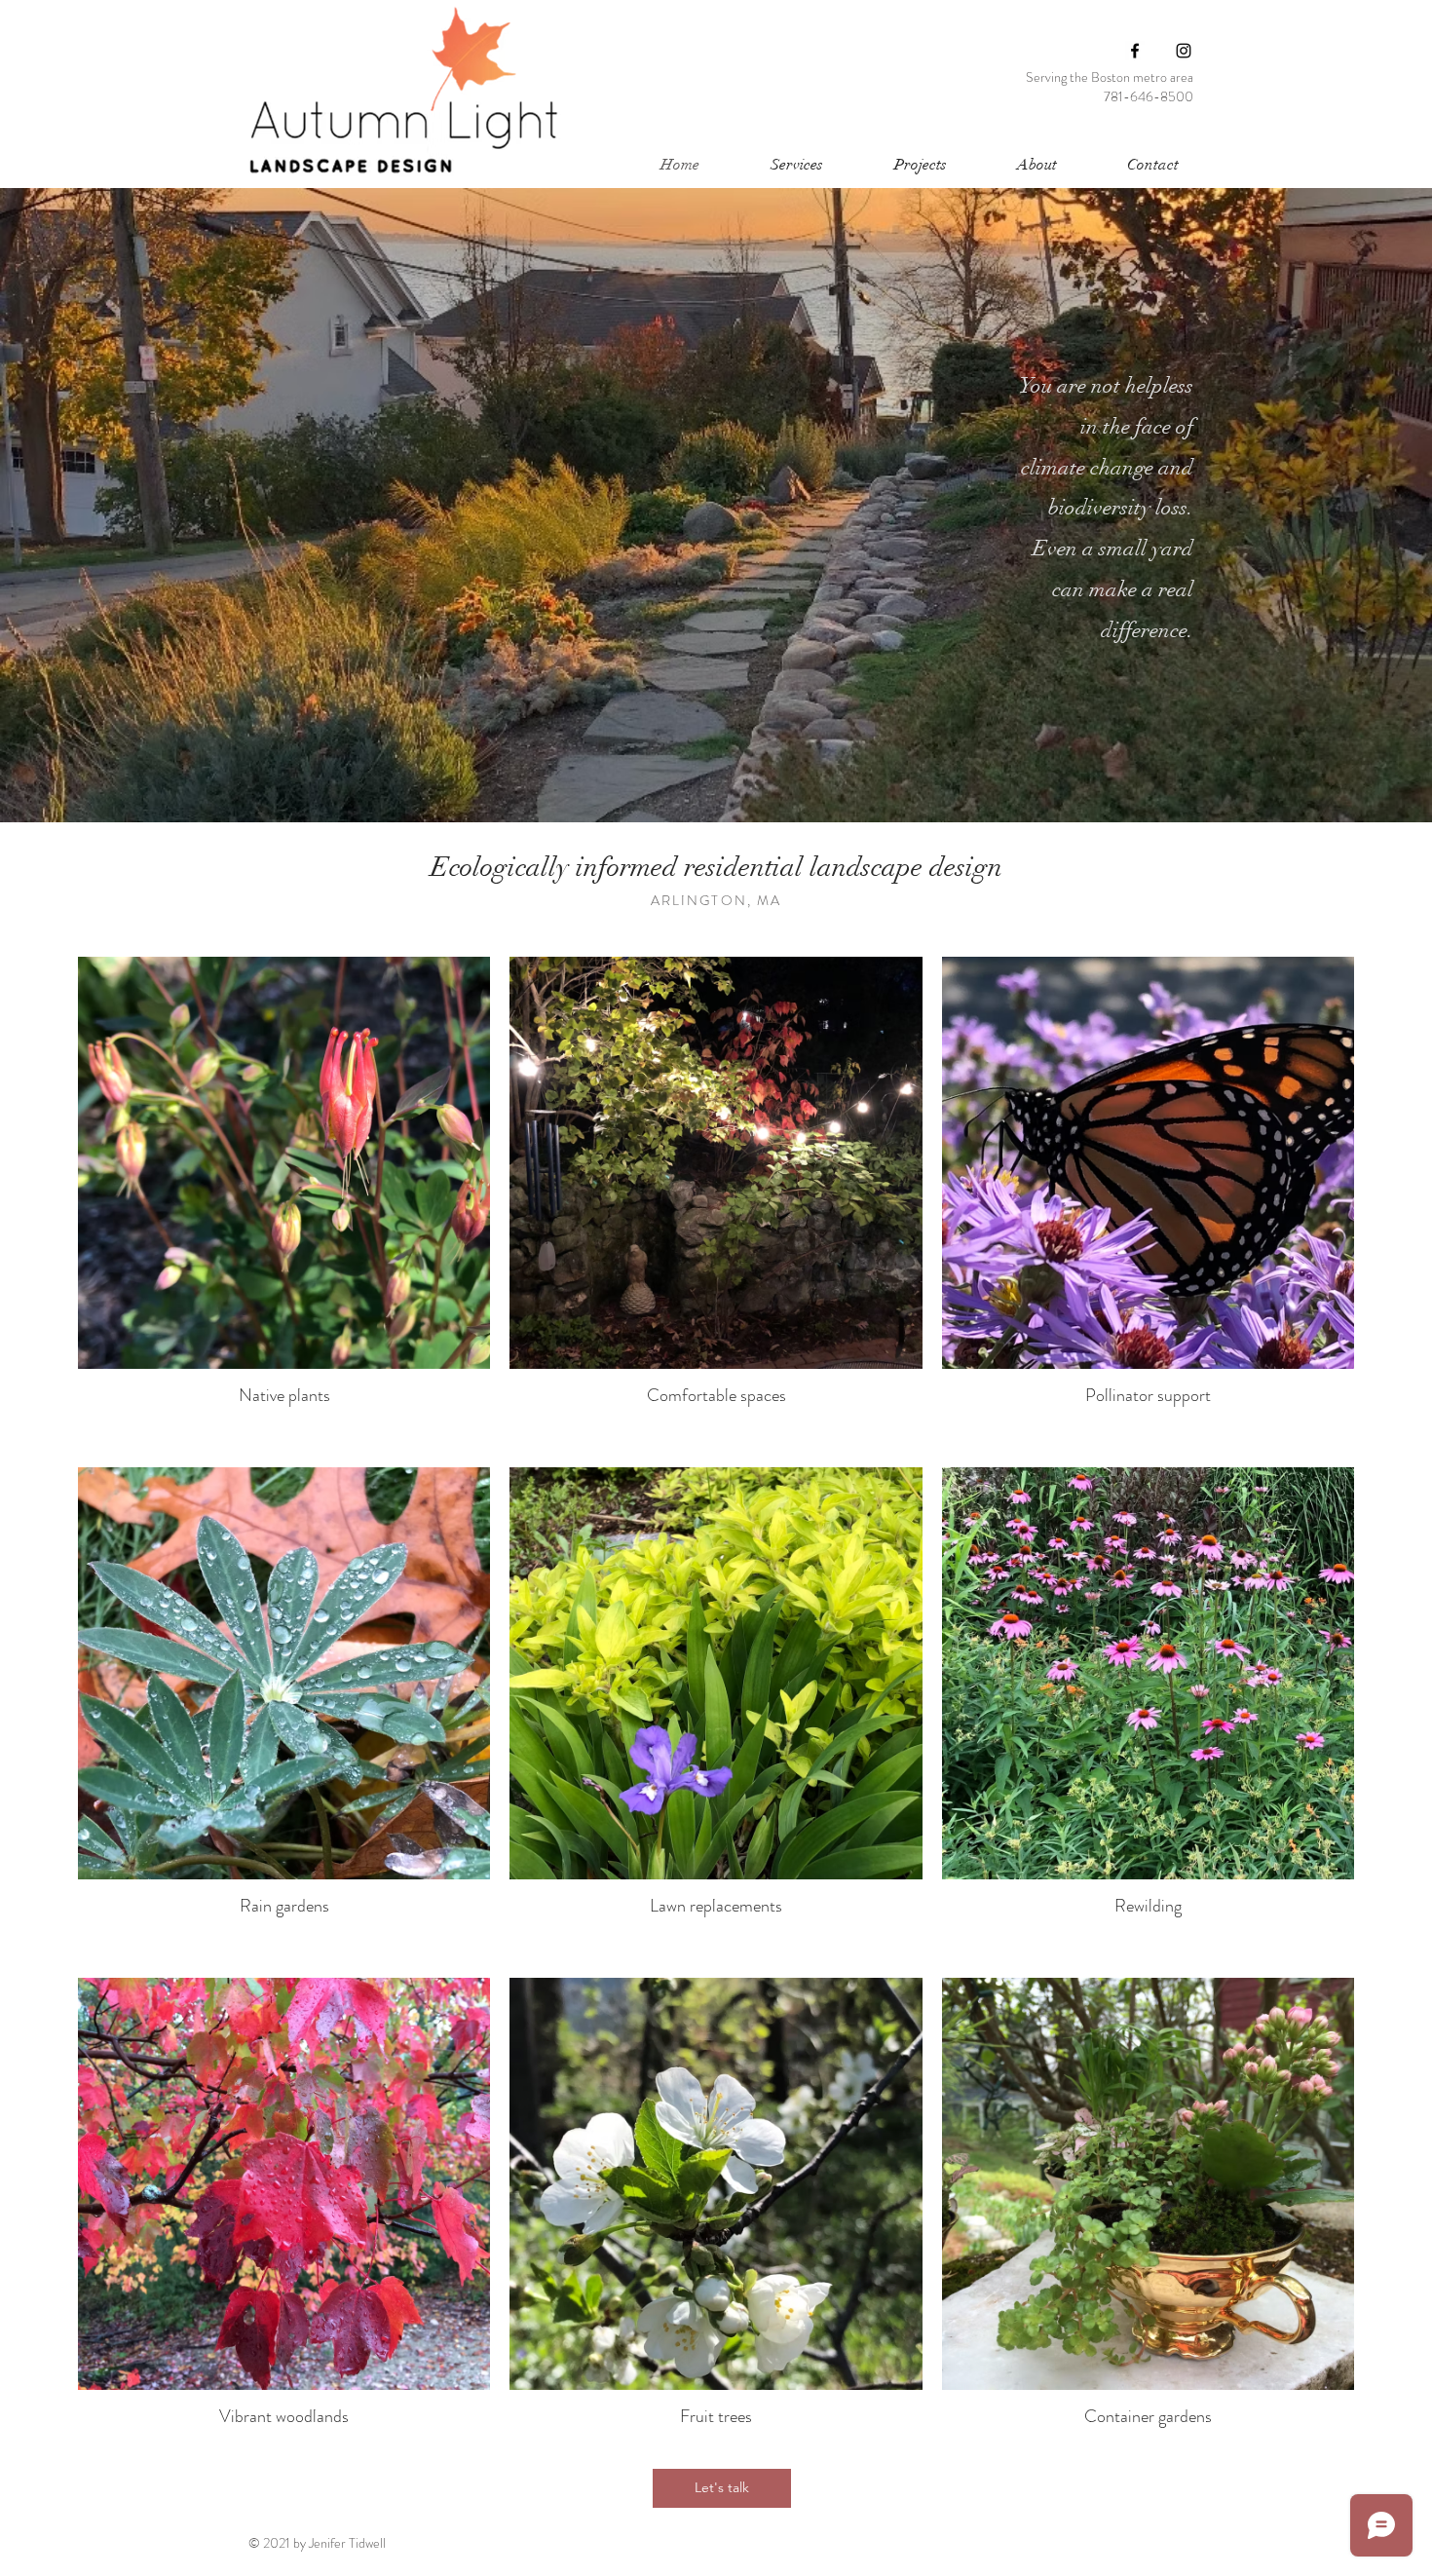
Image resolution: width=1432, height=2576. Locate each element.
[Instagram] (1184, 51)
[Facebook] (1135, 51)
